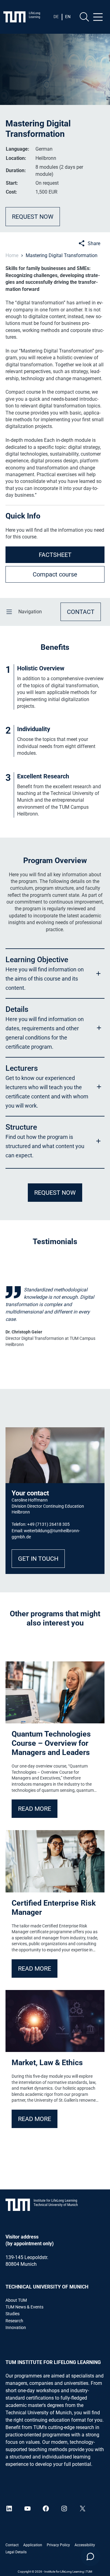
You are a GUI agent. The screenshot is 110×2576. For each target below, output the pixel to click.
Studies (13, 2314)
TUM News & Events (24, 2307)
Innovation (16, 2327)
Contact (12, 2545)
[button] (55, 973)
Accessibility (85, 2545)
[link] (55, 1316)
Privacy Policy (58, 2545)
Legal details (16, 2552)
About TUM (16, 2300)
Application (33, 2545)
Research (14, 2321)
